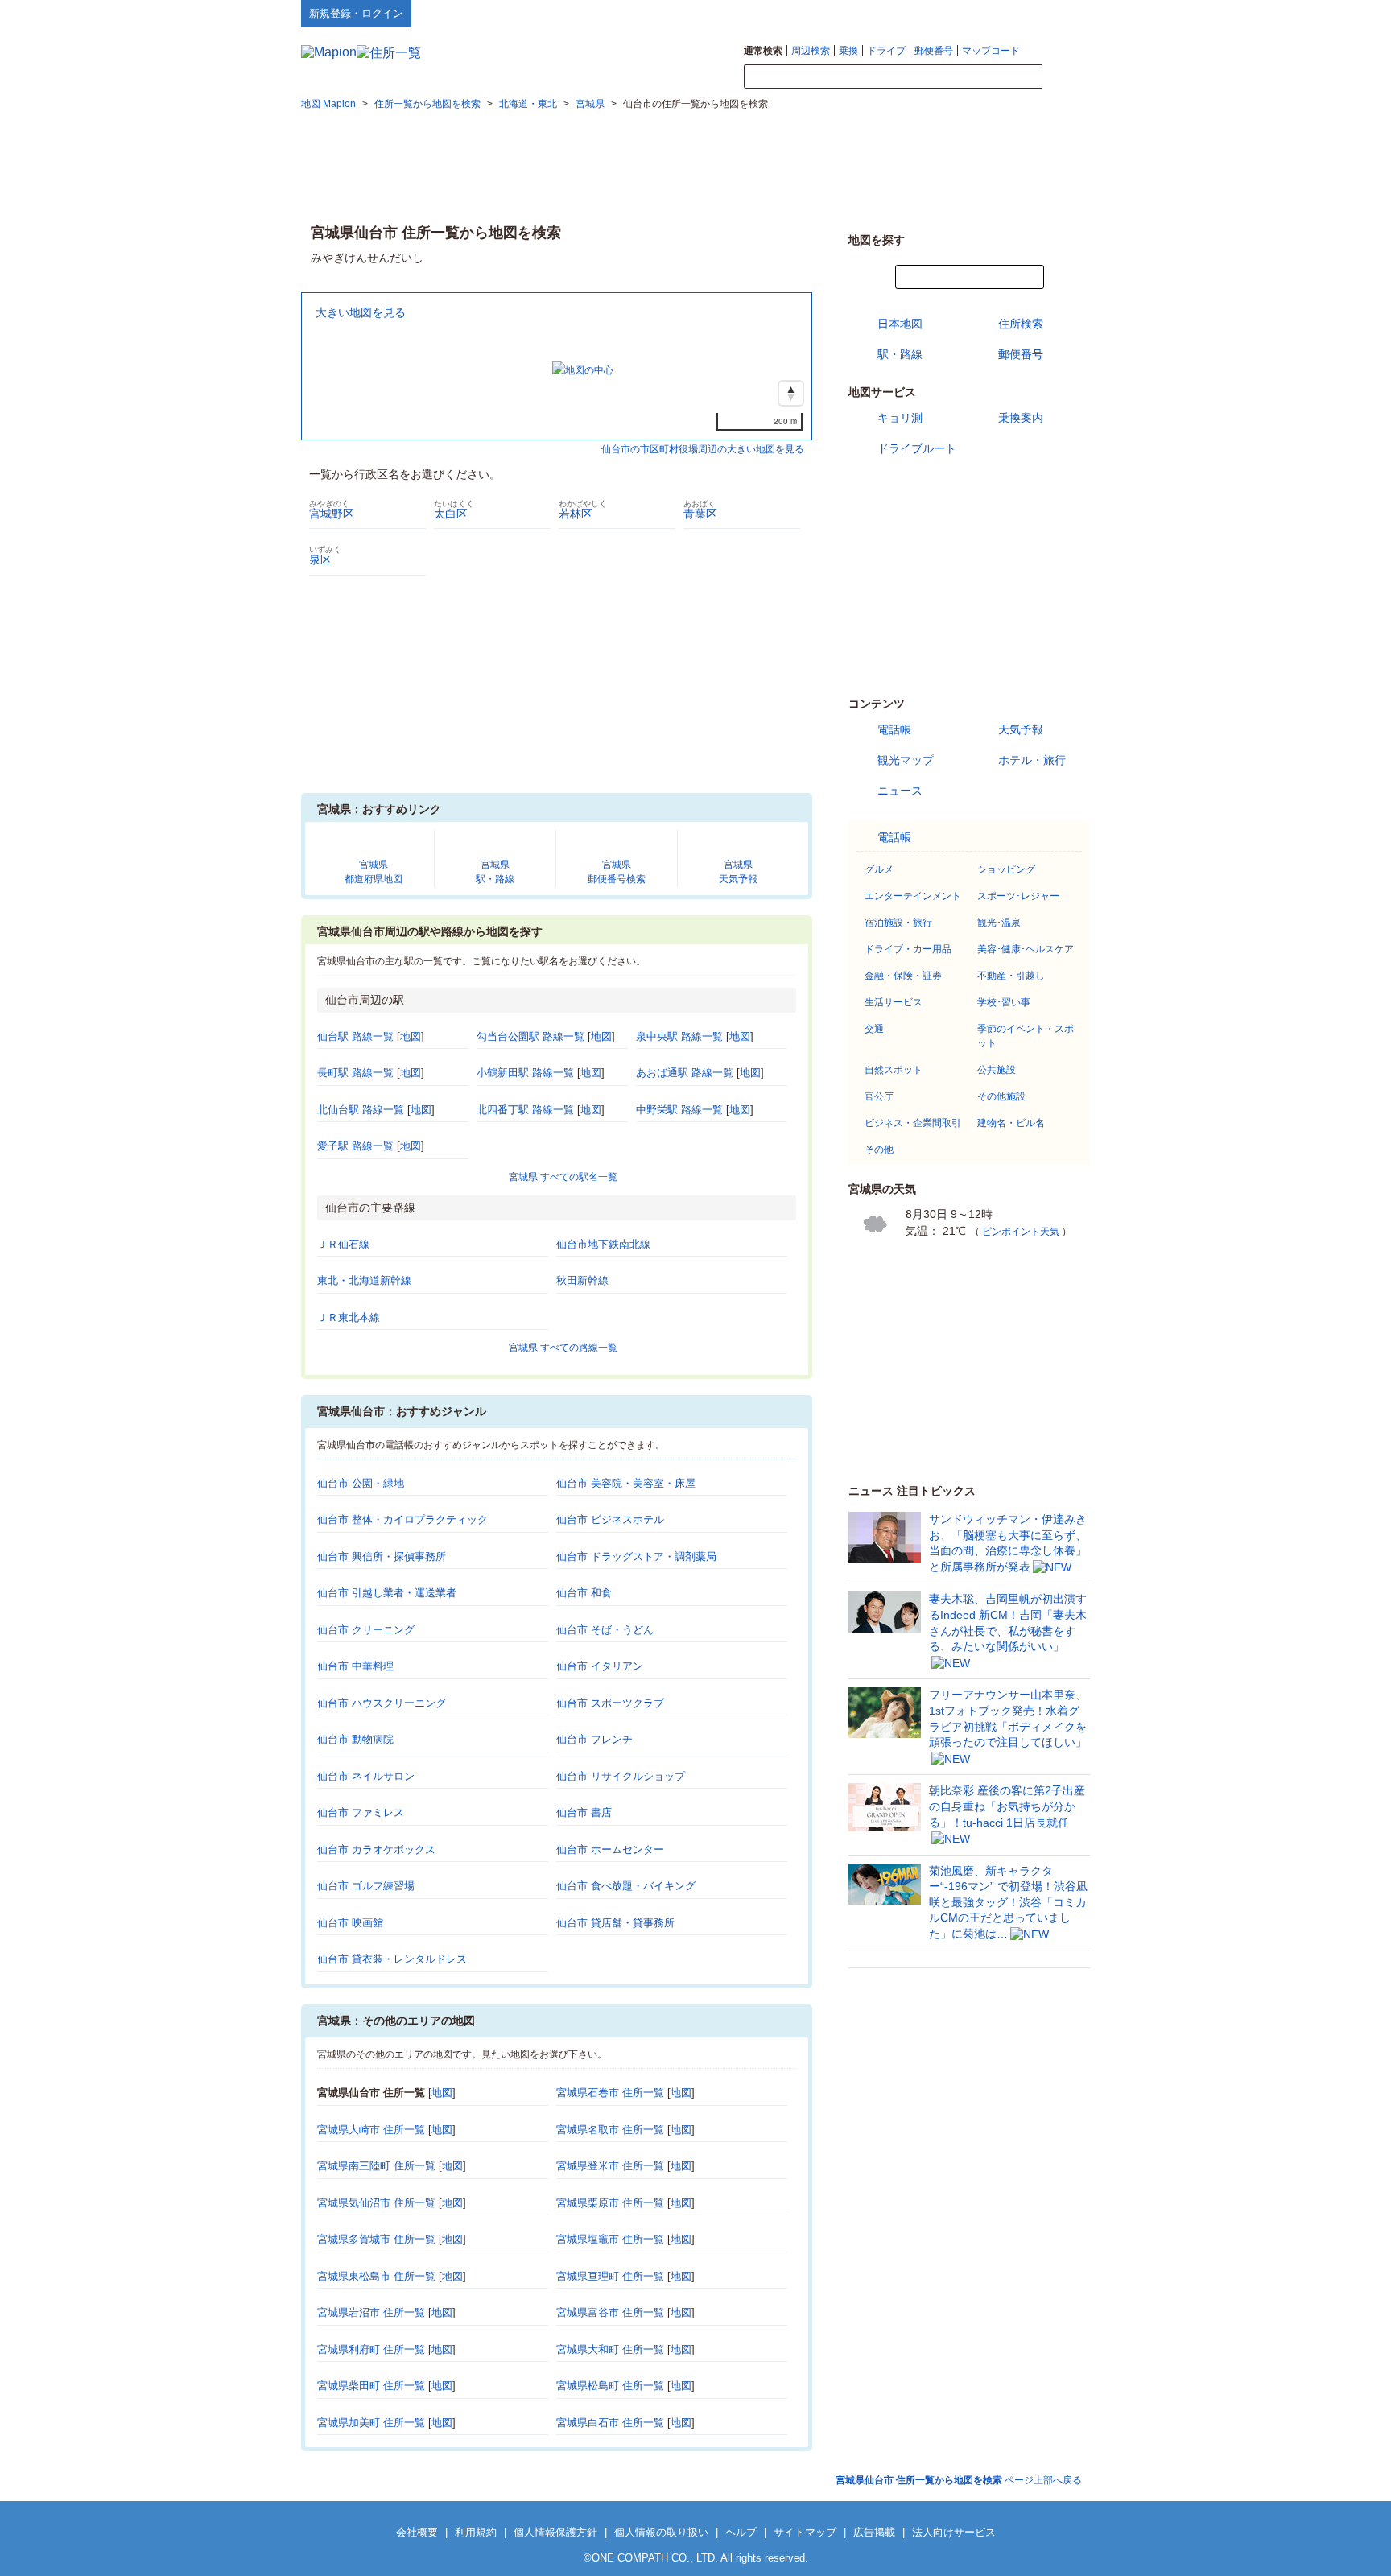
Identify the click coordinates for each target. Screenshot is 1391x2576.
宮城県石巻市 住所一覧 (610, 2093)
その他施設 (1001, 1096)
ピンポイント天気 (1021, 1232)
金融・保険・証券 (903, 976)
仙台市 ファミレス (361, 1812)
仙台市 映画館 (350, 1923)
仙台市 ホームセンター (610, 1849)
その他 (879, 1150)
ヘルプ (1013, 13)
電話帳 (894, 729)
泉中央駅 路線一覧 (679, 1036)
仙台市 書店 (584, 1812)
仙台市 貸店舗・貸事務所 (615, 1923)
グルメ (879, 869)
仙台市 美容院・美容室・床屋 (626, 1483)
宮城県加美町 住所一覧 (371, 2423)
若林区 (576, 514)
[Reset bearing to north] (791, 393)
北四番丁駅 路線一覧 (525, 1110)
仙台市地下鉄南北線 (603, 1244)
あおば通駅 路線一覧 (685, 1073)
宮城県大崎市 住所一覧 (371, 2130)
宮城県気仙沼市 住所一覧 (376, 2203)
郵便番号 (934, 51)
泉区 (320, 559)
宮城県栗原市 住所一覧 (610, 2203)
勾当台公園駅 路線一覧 (530, 1036)
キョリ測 (900, 418)
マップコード (991, 51)
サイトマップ (1063, 13)
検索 (1066, 77)
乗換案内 (1021, 418)
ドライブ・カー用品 (908, 949)
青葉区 (700, 514)
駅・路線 (900, 354)
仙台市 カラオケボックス (376, 1849)
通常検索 (763, 51)
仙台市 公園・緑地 (361, 1483)
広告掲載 (874, 2532)
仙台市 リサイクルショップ (621, 1776)
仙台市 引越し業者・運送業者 (387, 1593)
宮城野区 (332, 514)
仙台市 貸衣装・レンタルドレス (392, 1959)
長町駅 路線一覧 (355, 1073)
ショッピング (1006, 869)
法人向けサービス (954, 2532)
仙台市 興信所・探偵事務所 (382, 1556)
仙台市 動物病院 (355, 1739)
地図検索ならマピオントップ (932, 13)
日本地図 (900, 324)
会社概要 (417, 2532)
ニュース (900, 791)
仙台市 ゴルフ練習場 (366, 1886)
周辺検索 (811, 51)
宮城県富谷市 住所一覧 (610, 2312)
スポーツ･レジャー (1018, 896)
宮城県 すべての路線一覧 (563, 1348)
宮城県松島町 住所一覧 (610, 2386)
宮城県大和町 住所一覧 (610, 2349)
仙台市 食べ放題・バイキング (626, 1886)
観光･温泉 (999, 923)
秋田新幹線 (582, 1280)
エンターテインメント (913, 896)
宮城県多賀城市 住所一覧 (376, 2239)
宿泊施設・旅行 (898, 923)
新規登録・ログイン (356, 13)
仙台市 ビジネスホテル (610, 1519)
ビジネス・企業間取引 (913, 1123)
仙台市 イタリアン (600, 1666)
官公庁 (879, 1096)
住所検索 (1021, 324)
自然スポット (894, 1070)
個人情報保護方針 (555, 2532)
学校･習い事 (1004, 1002)
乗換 (848, 51)
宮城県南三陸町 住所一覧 (376, 2166)
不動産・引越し (1011, 976)
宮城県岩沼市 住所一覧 (371, 2312)
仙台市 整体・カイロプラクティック (402, 1519)
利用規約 (476, 2532)
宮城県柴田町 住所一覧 (371, 2386)
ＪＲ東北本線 (349, 1317)
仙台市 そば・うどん (605, 1630)
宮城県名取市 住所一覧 (610, 2130)
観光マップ (906, 760)
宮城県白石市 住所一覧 (610, 2423)
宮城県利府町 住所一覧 (371, 2349)
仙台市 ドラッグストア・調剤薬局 (636, 1556)
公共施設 (997, 1070)
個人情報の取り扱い (661, 2532)
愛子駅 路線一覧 (355, 1146)
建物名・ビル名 (1011, 1123)
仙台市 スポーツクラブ (610, 1703)
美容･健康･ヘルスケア (1026, 949)
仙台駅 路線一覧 (355, 1036)
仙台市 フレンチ (594, 1739)
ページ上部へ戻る (959, 2480)
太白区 (451, 514)
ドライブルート (917, 448)
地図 (411, 1036)
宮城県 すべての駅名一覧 (563, 1177)
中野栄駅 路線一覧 (679, 1110)
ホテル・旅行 (1032, 760)
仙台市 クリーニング (366, 1630)
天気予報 (1021, 729)
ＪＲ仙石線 (343, 1244)
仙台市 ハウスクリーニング (382, 1703)
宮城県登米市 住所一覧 (610, 2166)
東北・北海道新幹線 (364, 1280)
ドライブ (886, 51)
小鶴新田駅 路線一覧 (525, 1073)
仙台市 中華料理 (355, 1666)
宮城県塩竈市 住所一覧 (610, 2239)
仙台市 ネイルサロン (366, 1776)
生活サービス (894, 1002)
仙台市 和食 (584, 1593)
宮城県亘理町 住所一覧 (610, 2276)
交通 (874, 1029)
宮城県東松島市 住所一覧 (376, 2276)
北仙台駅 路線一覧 (361, 1110)
